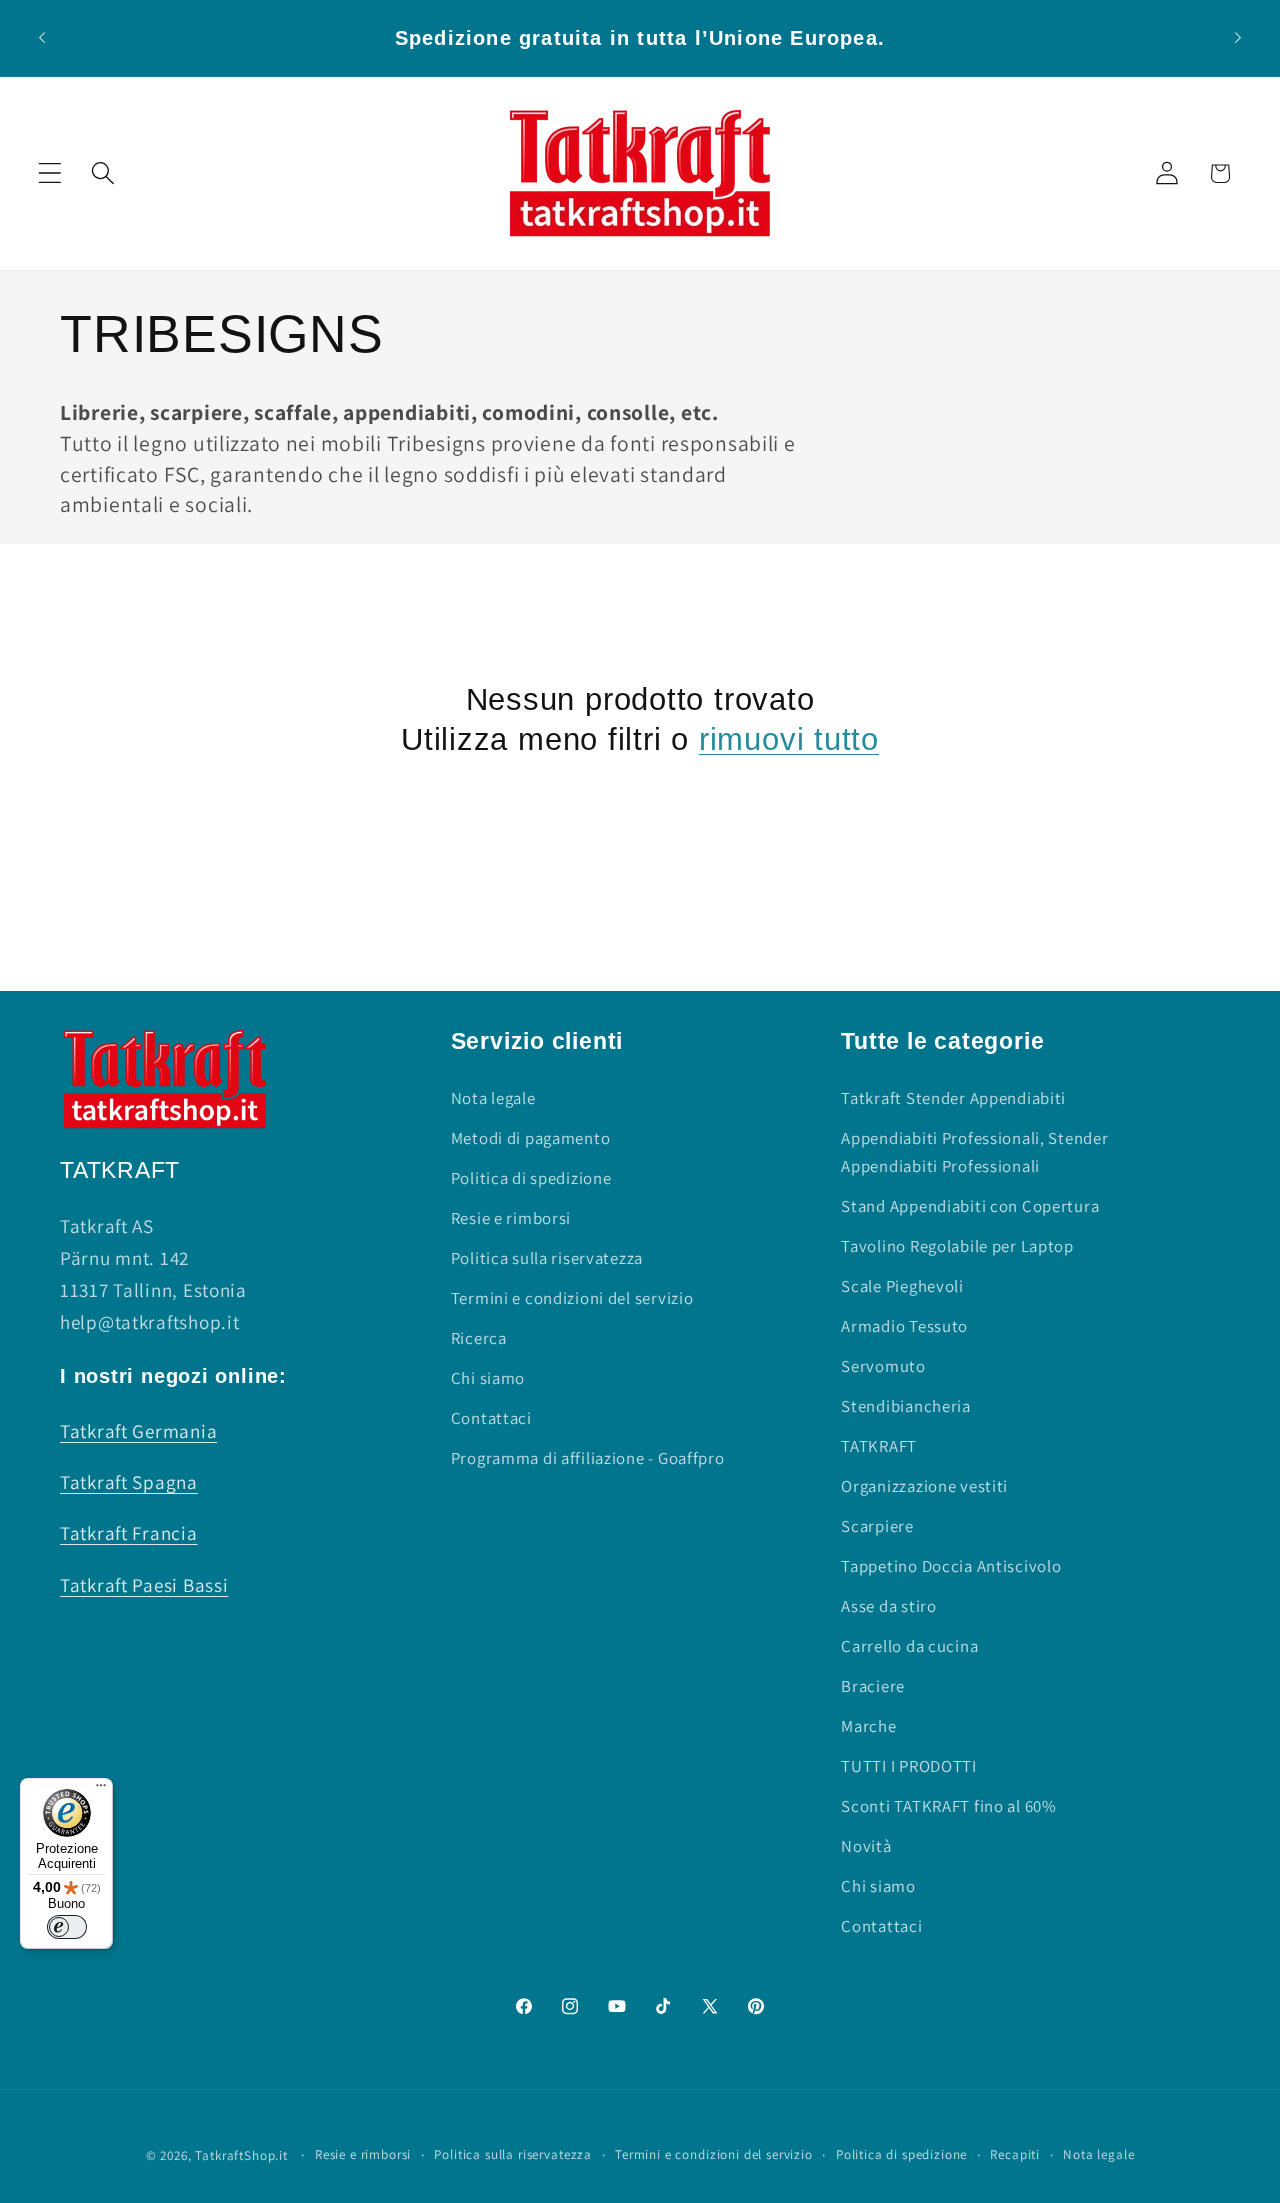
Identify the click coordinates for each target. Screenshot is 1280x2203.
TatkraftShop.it (241, 2155)
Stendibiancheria (906, 1406)
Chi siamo (488, 1378)
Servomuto (883, 1366)
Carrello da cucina (909, 1646)
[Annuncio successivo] (1238, 38)
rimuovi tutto (789, 739)
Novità (866, 1846)
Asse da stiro (888, 1606)
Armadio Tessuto (904, 1326)
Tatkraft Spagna (129, 1482)
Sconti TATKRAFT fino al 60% (948, 1806)
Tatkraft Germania (138, 1431)
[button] (50, 173)
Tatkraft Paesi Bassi (144, 1585)
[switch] (67, 1927)
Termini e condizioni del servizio (572, 1298)
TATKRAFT (879, 1446)
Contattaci (491, 1418)
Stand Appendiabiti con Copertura (970, 1206)
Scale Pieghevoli (902, 1286)
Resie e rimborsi (511, 1218)
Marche (868, 1726)
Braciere (873, 1686)
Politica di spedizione (531, 1178)
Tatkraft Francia (129, 1533)
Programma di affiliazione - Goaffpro (588, 1458)
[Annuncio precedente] (42, 38)
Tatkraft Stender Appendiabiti (953, 1098)
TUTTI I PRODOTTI (909, 1766)
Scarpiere (877, 1526)
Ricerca (479, 1338)
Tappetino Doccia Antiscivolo (951, 1566)
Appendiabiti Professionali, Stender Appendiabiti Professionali (974, 1152)
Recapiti (1015, 2154)
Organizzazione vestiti (924, 1486)
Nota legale (493, 1098)
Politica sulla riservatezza (547, 1258)
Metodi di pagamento (531, 1138)
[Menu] (101, 1790)
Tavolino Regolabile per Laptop (957, 1246)
